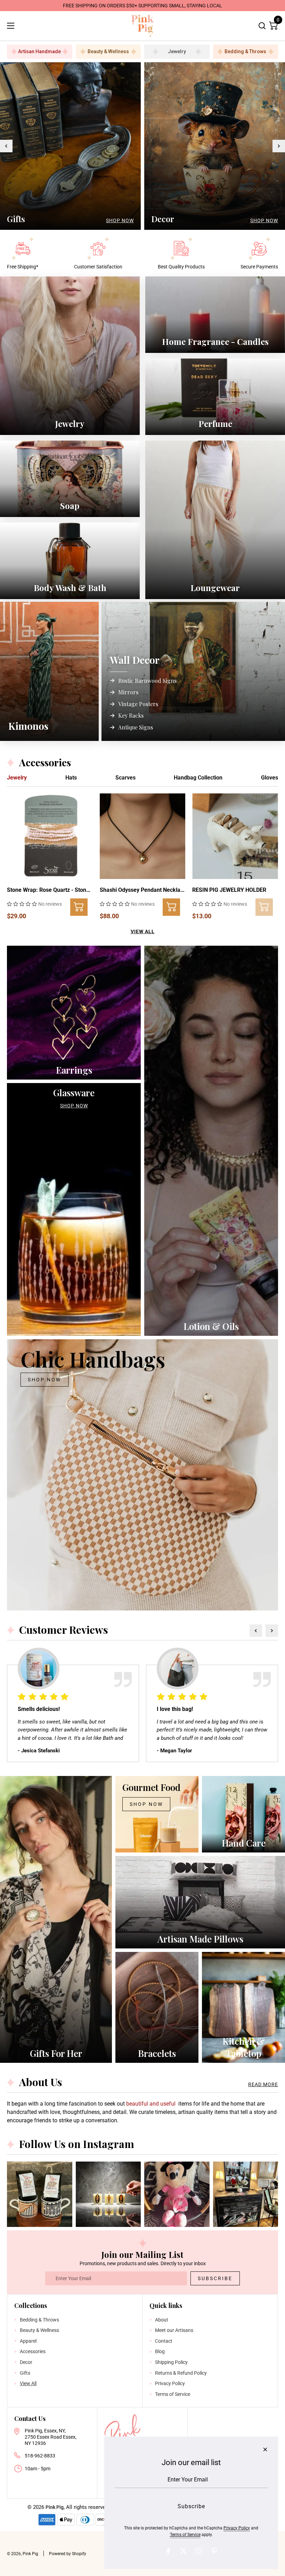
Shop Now (120, 220)
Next (279, 146)
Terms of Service (185, 2535)
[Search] (262, 26)
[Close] (265, 2449)
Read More (263, 2084)
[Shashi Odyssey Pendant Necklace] (143, 836)
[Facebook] (168, 2551)
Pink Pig (55, 2507)
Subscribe (215, 2278)
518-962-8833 (40, 2456)
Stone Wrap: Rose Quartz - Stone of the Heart (50, 890)
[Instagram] (199, 2551)
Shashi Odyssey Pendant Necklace (143, 890)
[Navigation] (10, 26)
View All (143, 931)
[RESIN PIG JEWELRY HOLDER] (235, 836)
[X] (184, 2551)
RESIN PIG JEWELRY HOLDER (229, 890)
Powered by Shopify (68, 2554)
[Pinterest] (214, 2551)
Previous (6, 146)
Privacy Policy (237, 2528)
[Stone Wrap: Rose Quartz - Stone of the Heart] (50, 836)
